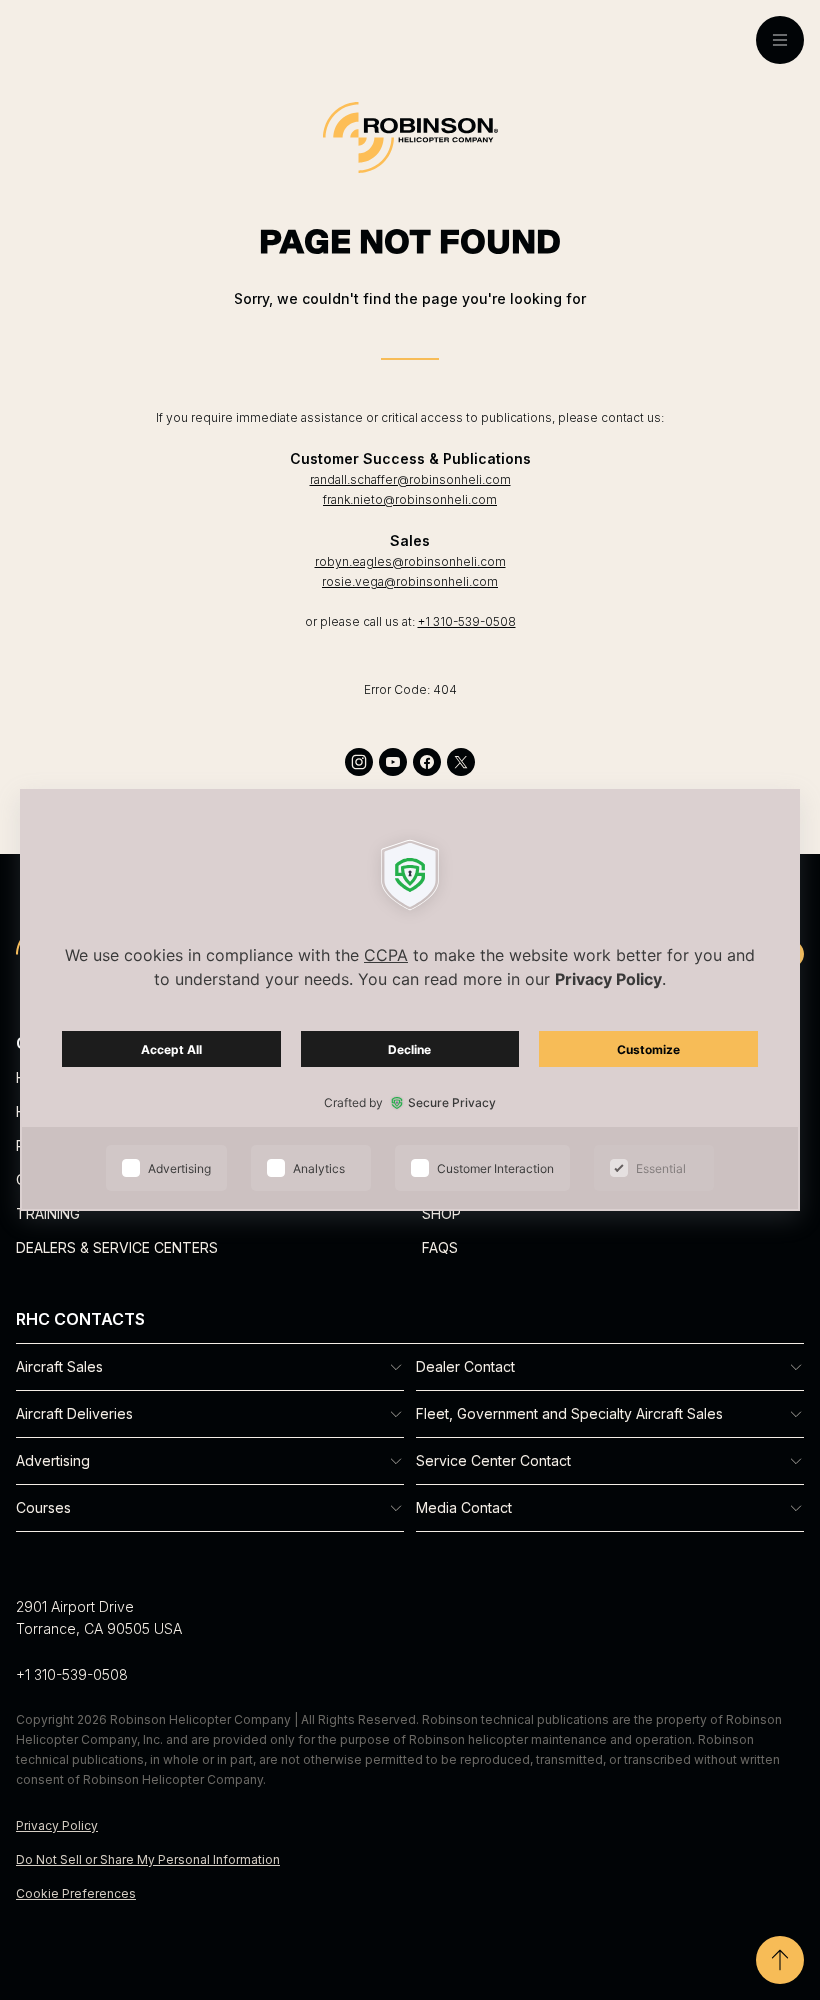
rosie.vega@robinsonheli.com (410, 581)
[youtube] (393, 762)
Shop (441, 1213)
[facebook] (427, 762)
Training (48, 1213)
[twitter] (461, 762)
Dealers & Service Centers (117, 1247)
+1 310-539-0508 (467, 621)
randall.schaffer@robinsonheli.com (410, 479)
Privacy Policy (57, 1825)
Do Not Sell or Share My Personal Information (148, 1859)
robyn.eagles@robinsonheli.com (410, 561)
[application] (410, 1000)
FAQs (440, 1247)
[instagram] (359, 762)
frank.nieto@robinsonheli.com (410, 499)
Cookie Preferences (76, 1893)
